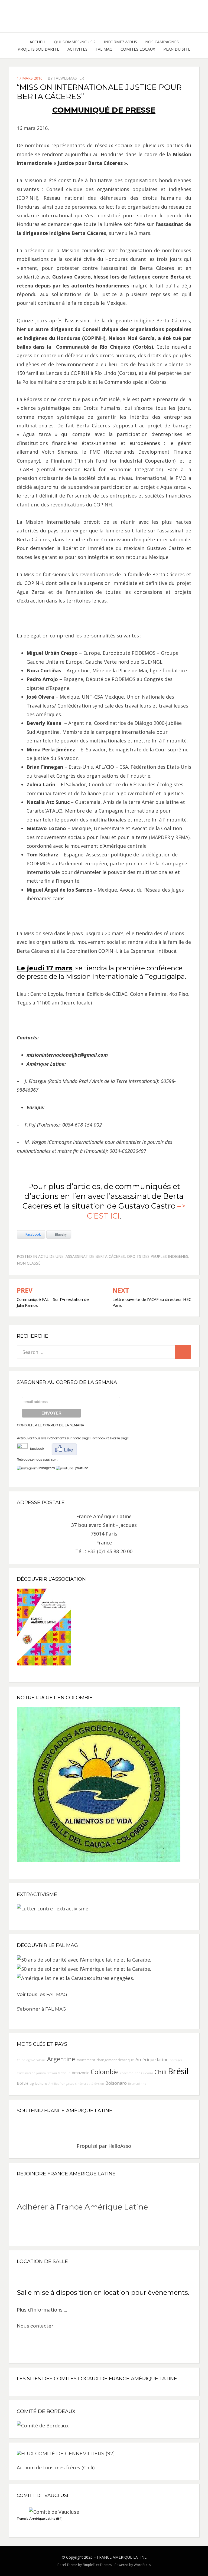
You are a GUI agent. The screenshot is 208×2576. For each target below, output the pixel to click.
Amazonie (81, 2073)
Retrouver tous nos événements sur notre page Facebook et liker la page (73, 1438)
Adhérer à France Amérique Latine (82, 2207)
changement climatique (115, 2060)
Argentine (61, 2059)
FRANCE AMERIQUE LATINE (122, 2557)
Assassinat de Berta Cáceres (95, 1256)
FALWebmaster (69, 78)
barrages (176, 2060)
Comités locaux (138, 49)
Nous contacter (35, 2326)
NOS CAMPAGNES (162, 42)
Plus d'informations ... (42, 2310)
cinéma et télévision (90, 2084)
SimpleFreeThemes (97, 2565)
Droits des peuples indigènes (158, 1256)
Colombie (105, 2072)
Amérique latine (152, 2060)
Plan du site (177, 49)
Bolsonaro (116, 2083)
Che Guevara (144, 2073)
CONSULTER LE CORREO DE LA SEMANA (51, 1425)
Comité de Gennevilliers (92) (75, 2454)
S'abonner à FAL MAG (41, 2009)
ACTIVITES (77, 49)
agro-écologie (36, 2060)
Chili (160, 2072)
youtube (81, 1468)
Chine (21, 2060)
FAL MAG (104, 49)
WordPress (142, 2565)
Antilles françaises (61, 2084)
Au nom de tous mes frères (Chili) (56, 2467)
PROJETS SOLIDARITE (38, 49)
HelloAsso (120, 2146)
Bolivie (23, 2083)
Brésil (178, 2071)
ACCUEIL (38, 42)
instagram (47, 1468)
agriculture (38, 2084)
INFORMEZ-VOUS (120, 42)
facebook (36, 1449)
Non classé (29, 1263)
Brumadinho (137, 2084)
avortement (86, 2060)
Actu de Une (51, 1256)
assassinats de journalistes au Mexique (44, 2073)
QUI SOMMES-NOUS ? (75, 42)
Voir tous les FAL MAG (42, 1994)
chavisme (127, 2073)
